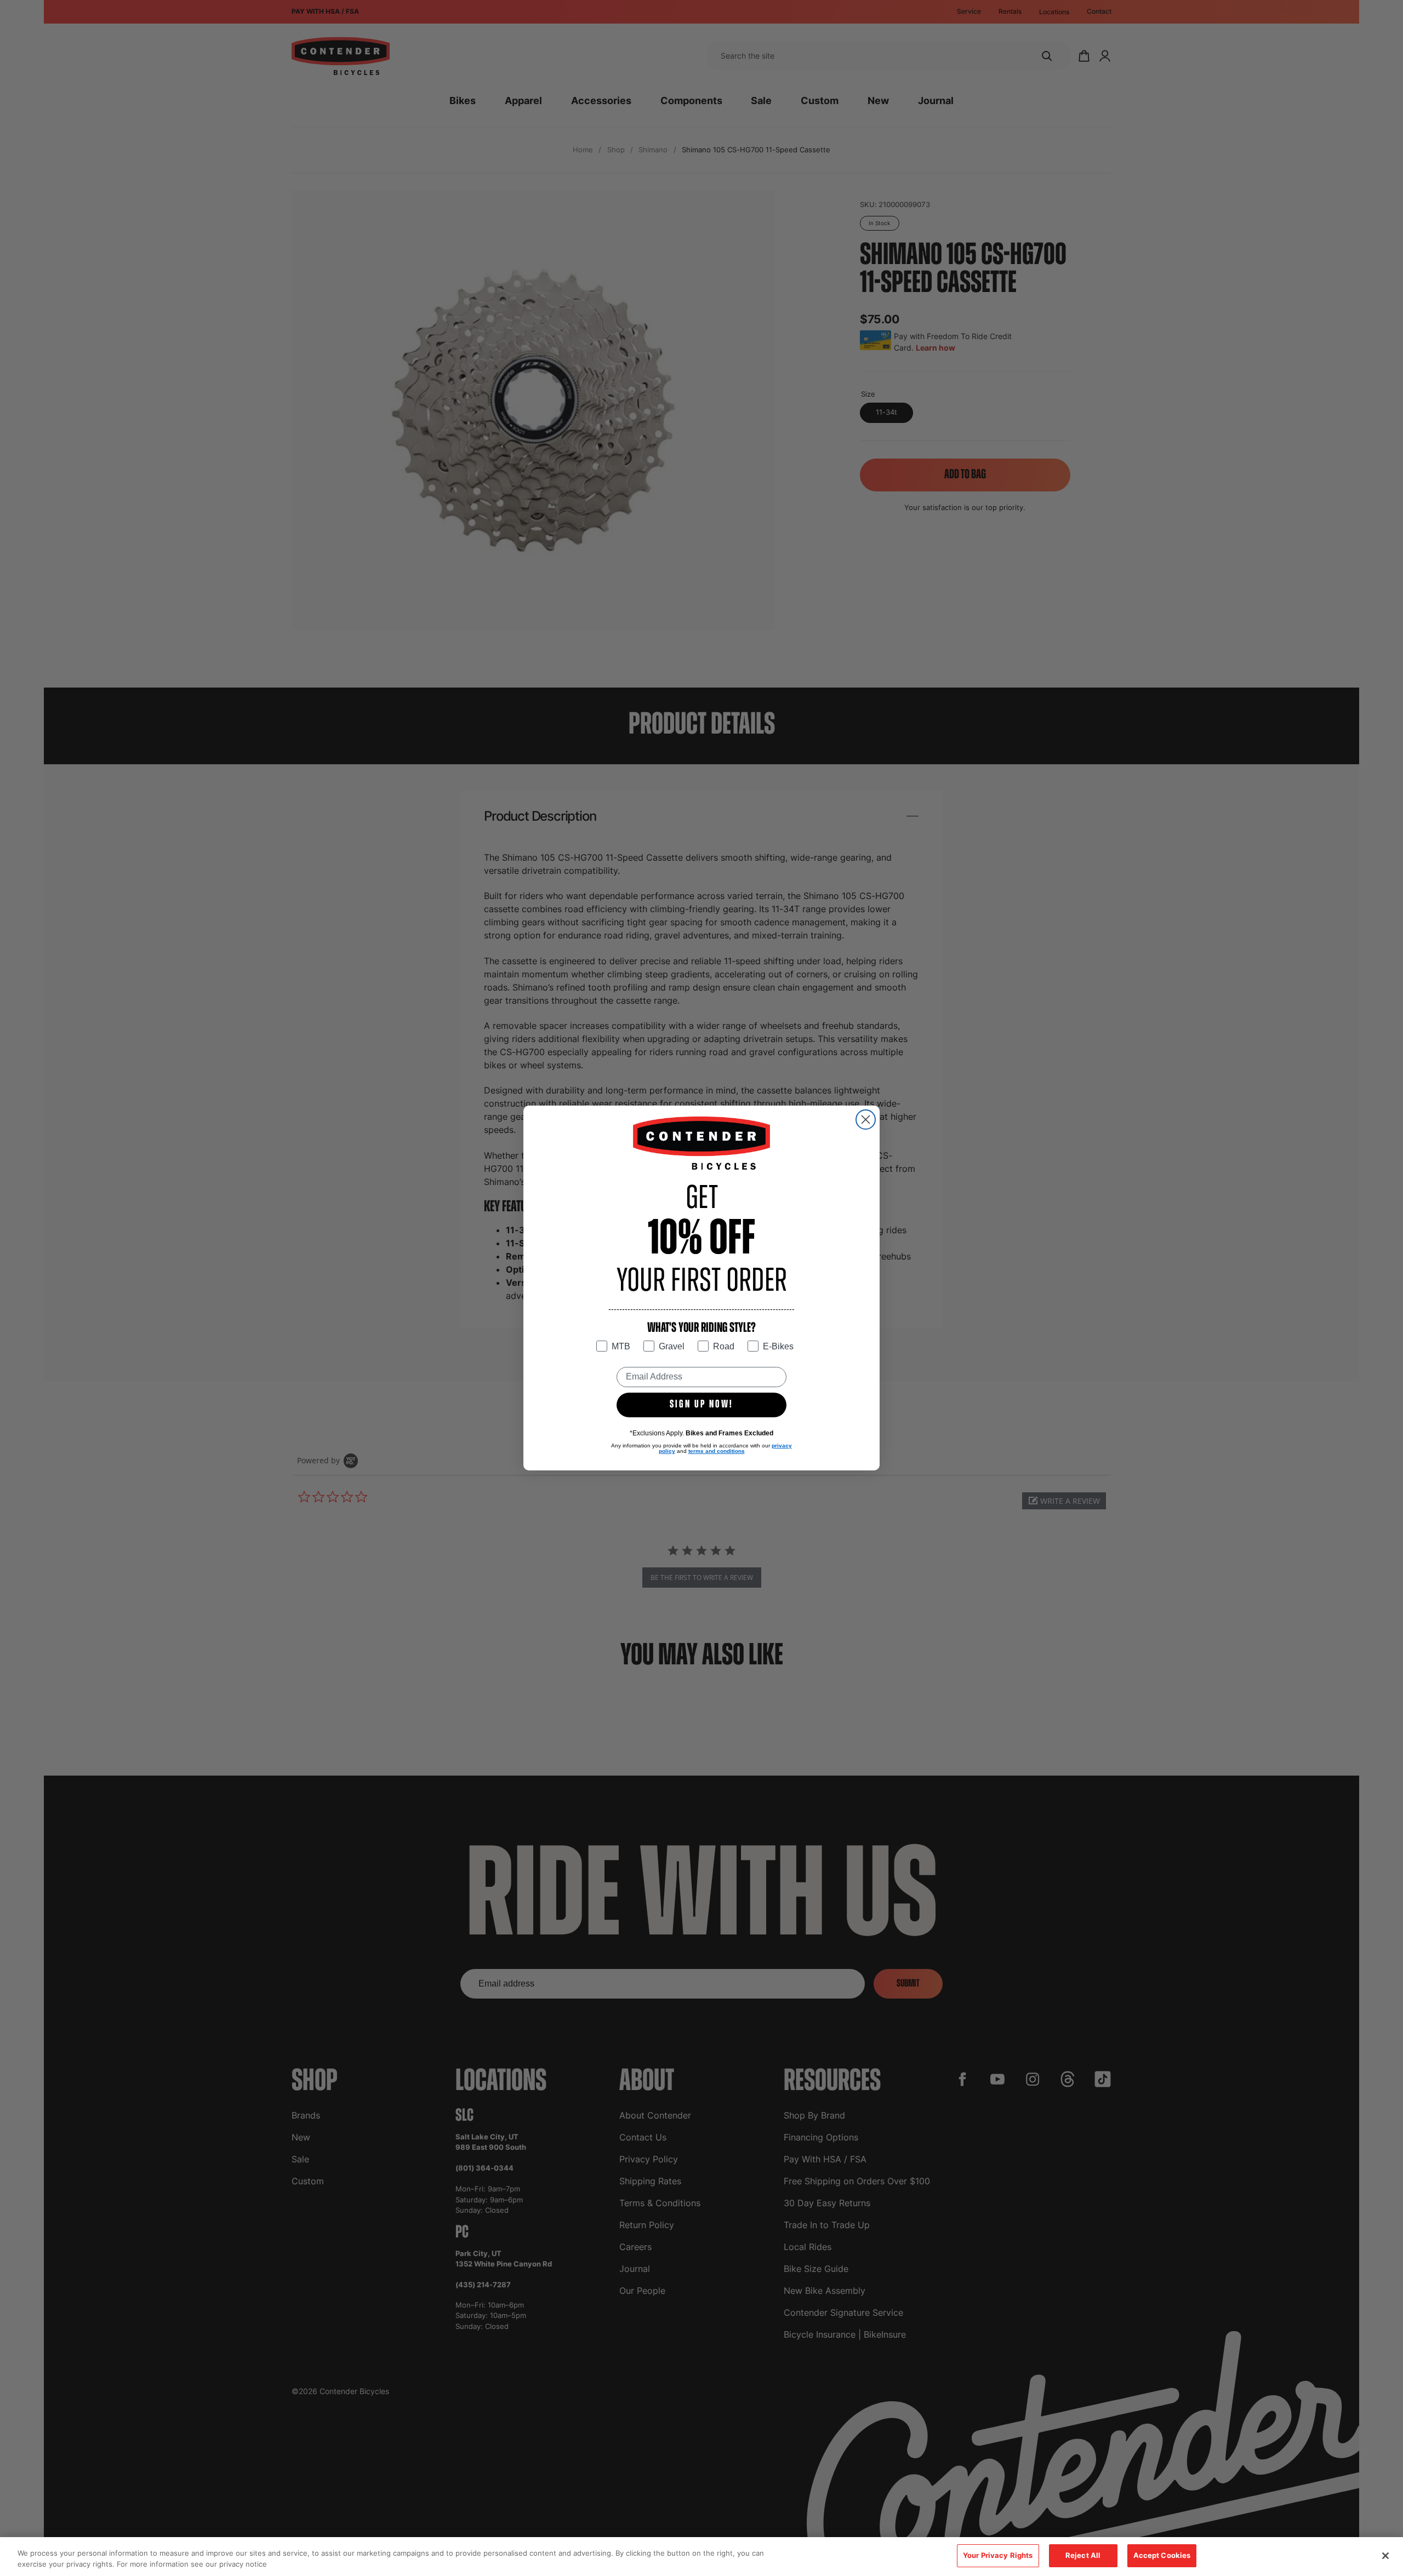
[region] (701, 2557)
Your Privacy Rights (998, 2555)
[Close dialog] (866, 1120)
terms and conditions (717, 1451)
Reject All (1083, 2555)
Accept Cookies (1162, 2555)
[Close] (1385, 2556)
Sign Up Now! (701, 1405)
